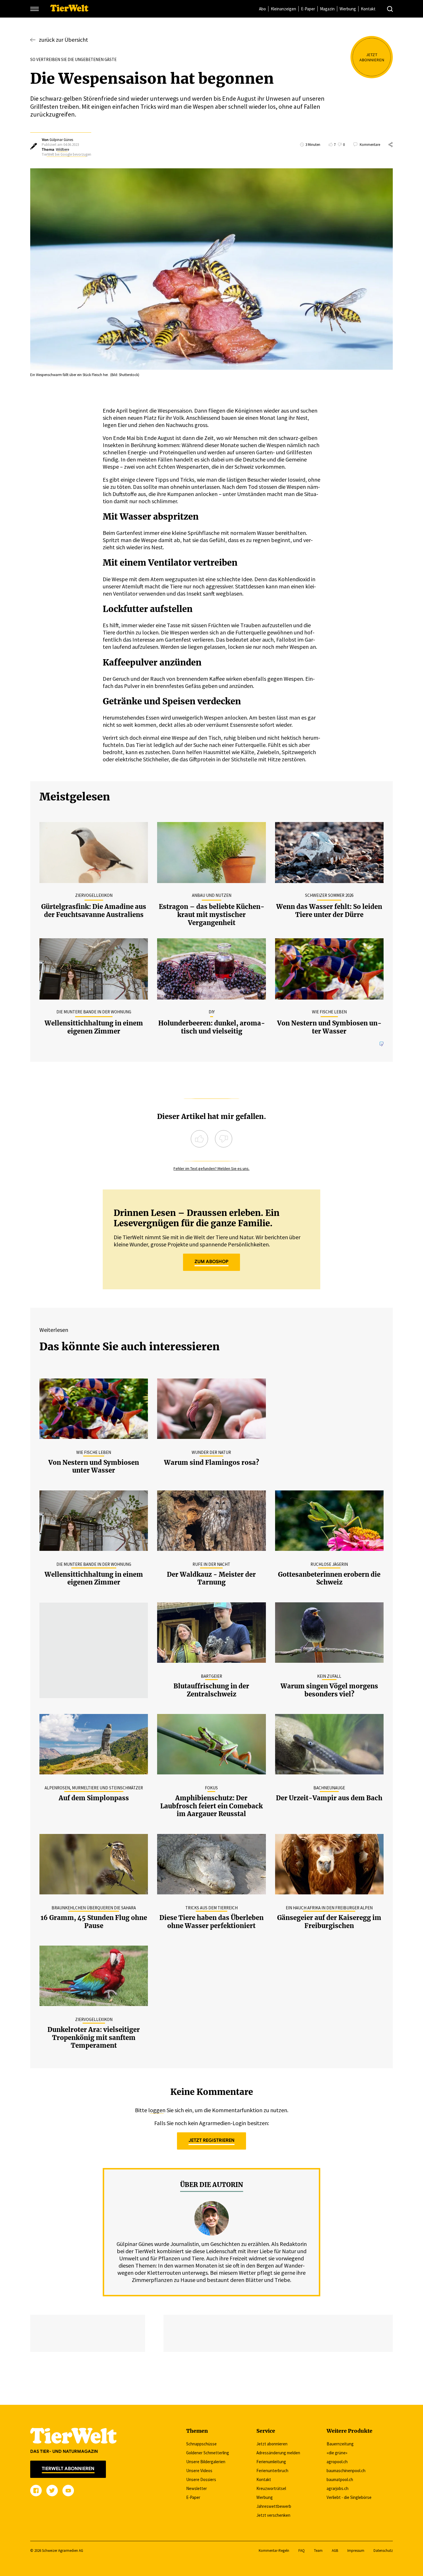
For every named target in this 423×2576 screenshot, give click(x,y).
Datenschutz (383, 2551)
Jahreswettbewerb (274, 2506)
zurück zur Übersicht (63, 40)
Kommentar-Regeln (274, 2551)
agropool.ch (337, 2462)
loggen (157, 2110)
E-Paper (308, 9)
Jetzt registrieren (211, 2140)
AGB (335, 2551)
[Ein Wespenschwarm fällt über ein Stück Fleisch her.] (211, 270)
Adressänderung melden (278, 2453)
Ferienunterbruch (272, 2471)
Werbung (348, 9)
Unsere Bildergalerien (206, 2462)
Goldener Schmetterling (208, 2453)
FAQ (302, 2551)
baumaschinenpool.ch (346, 2471)
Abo (262, 9)
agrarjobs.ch (338, 2488)
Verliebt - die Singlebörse (349, 2497)
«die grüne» (337, 2453)
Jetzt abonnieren (272, 2444)
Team (318, 2551)
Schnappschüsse (201, 2444)
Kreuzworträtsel (271, 2488)
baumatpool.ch (340, 2479)
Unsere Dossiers (201, 2479)
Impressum (356, 2551)
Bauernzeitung (340, 2444)
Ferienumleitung (271, 2462)
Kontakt (368, 9)
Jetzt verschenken (273, 2515)
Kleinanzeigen (283, 9)
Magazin (327, 9)
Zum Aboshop (211, 1262)
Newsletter (197, 2488)
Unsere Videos (199, 2471)
